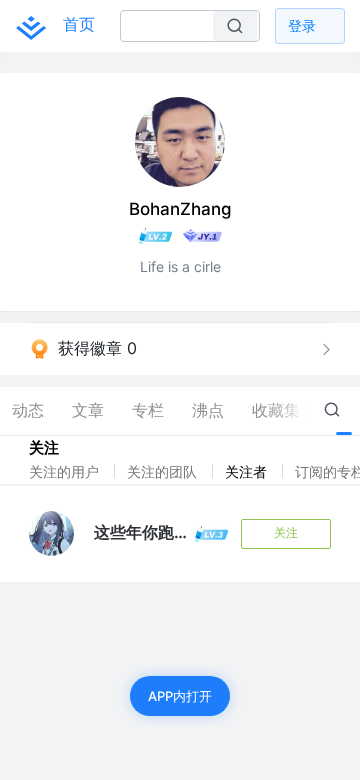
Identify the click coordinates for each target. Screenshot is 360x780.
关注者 (248, 471)
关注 (286, 532)
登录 (302, 25)
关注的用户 (66, 471)
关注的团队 (164, 471)
